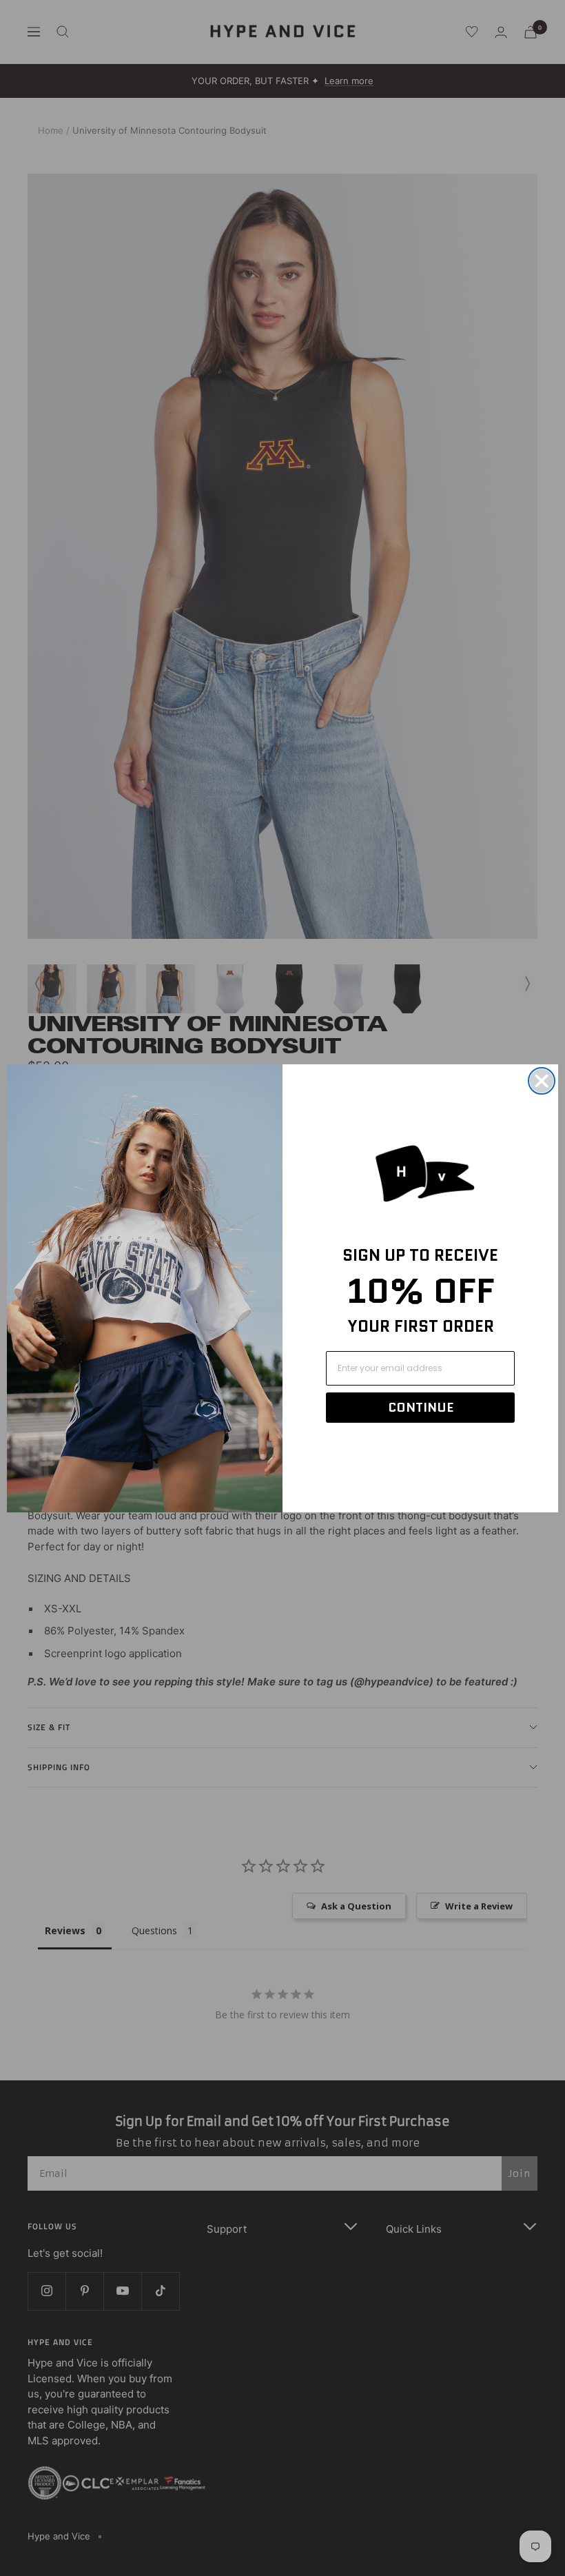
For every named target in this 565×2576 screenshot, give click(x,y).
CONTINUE (421, 1408)
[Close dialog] (542, 1081)
